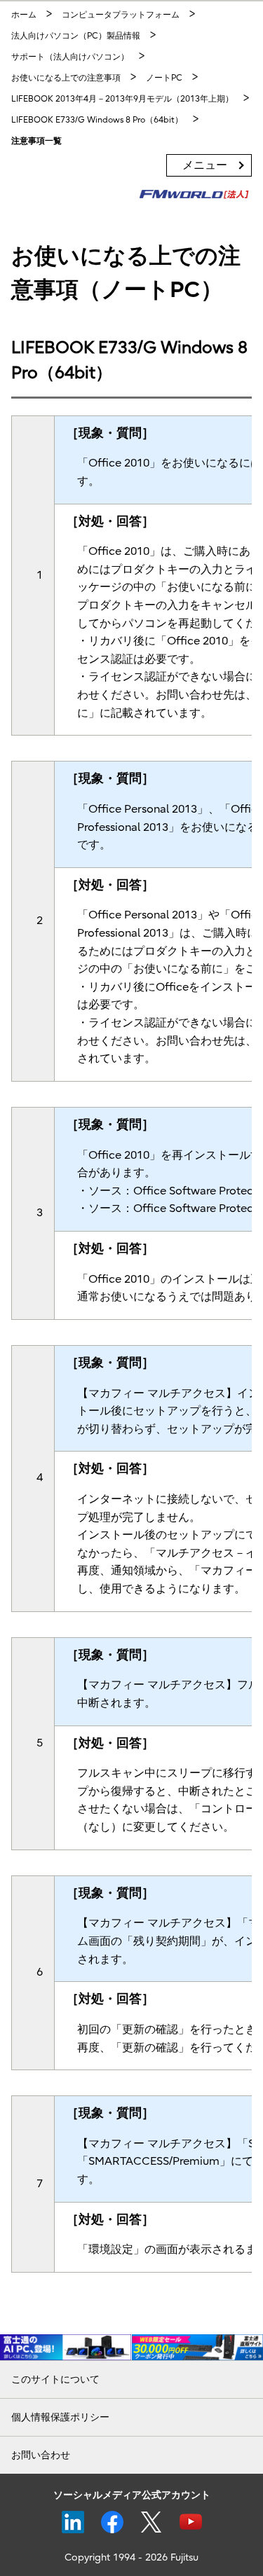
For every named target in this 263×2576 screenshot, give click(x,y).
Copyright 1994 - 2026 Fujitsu (131, 2557)
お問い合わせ (41, 2455)
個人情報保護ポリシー (60, 2417)
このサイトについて (55, 2379)
